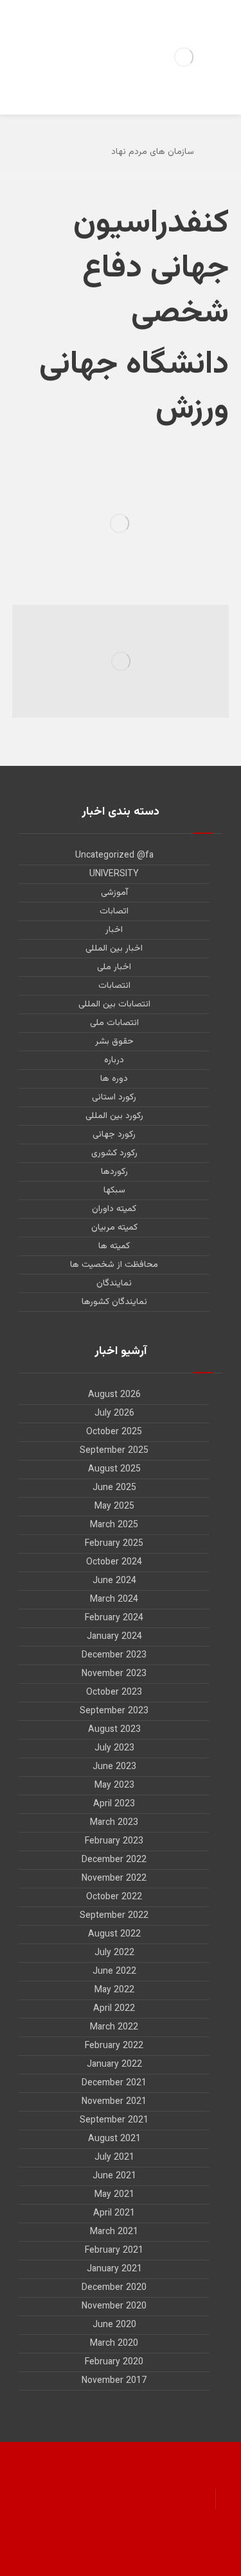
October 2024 (114, 1563)
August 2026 (114, 1395)
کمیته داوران (114, 1209)
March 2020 (114, 2344)
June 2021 (114, 2176)
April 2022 (114, 2009)
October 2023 (114, 1693)
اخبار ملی (114, 967)
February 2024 (114, 1618)
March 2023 (114, 1823)
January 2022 (114, 2065)
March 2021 (114, 2232)
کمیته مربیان (114, 1228)
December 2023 (114, 1656)
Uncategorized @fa (114, 856)
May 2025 (114, 1507)
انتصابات (114, 986)
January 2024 (114, 1637)
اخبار (114, 930)
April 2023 (114, 1804)
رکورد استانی (114, 1097)
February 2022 (114, 2046)
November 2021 (114, 2102)
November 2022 (114, 1879)
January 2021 (114, 2269)
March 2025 (114, 1525)
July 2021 (114, 2158)
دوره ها (114, 1079)
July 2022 (114, 1953)
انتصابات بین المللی (114, 1004)
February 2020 (114, 2362)
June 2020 (114, 2325)
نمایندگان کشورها (114, 1302)
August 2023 (114, 1730)
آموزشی (114, 893)
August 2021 (114, 2139)
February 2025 (114, 1544)
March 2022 (114, 2028)
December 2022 (114, 1860)
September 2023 (114, 1711)
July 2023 (114, 1749)
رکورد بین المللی (114, 1116)
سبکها (114, 1191)
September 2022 (114, 1916)
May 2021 (114, 2195)
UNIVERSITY (114, 874)
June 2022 (114, 1972)
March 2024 (114, 1600)
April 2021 (114, 2214)
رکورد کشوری (114, 1153)
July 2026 (114, 1414)
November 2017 (114, 2381)
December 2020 (114, 2288)
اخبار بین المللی (114, 949)
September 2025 (114, 1451)
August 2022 (114, 1935)
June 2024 (114, 1581)
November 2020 (114, 2307)
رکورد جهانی (114, 1135)
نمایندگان (114, 1284)
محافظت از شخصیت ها (114, 1265)
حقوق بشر (114, 1042)
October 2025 (114, 1432)
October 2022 (114, 1897)
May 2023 (114, 1786)
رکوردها (114, 1172)
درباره (114, 1060)
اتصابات (114, 911)
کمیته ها (114, 1246)
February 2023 (114, 1842)
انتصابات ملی (114, 1023)
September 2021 (114, 2121)
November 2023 (114, 1674)
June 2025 (114, 1488)
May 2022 (114, 1990)
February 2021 (114, 2251)
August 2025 (114, 1470)
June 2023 (114, 1767)
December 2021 (114, 2083)
